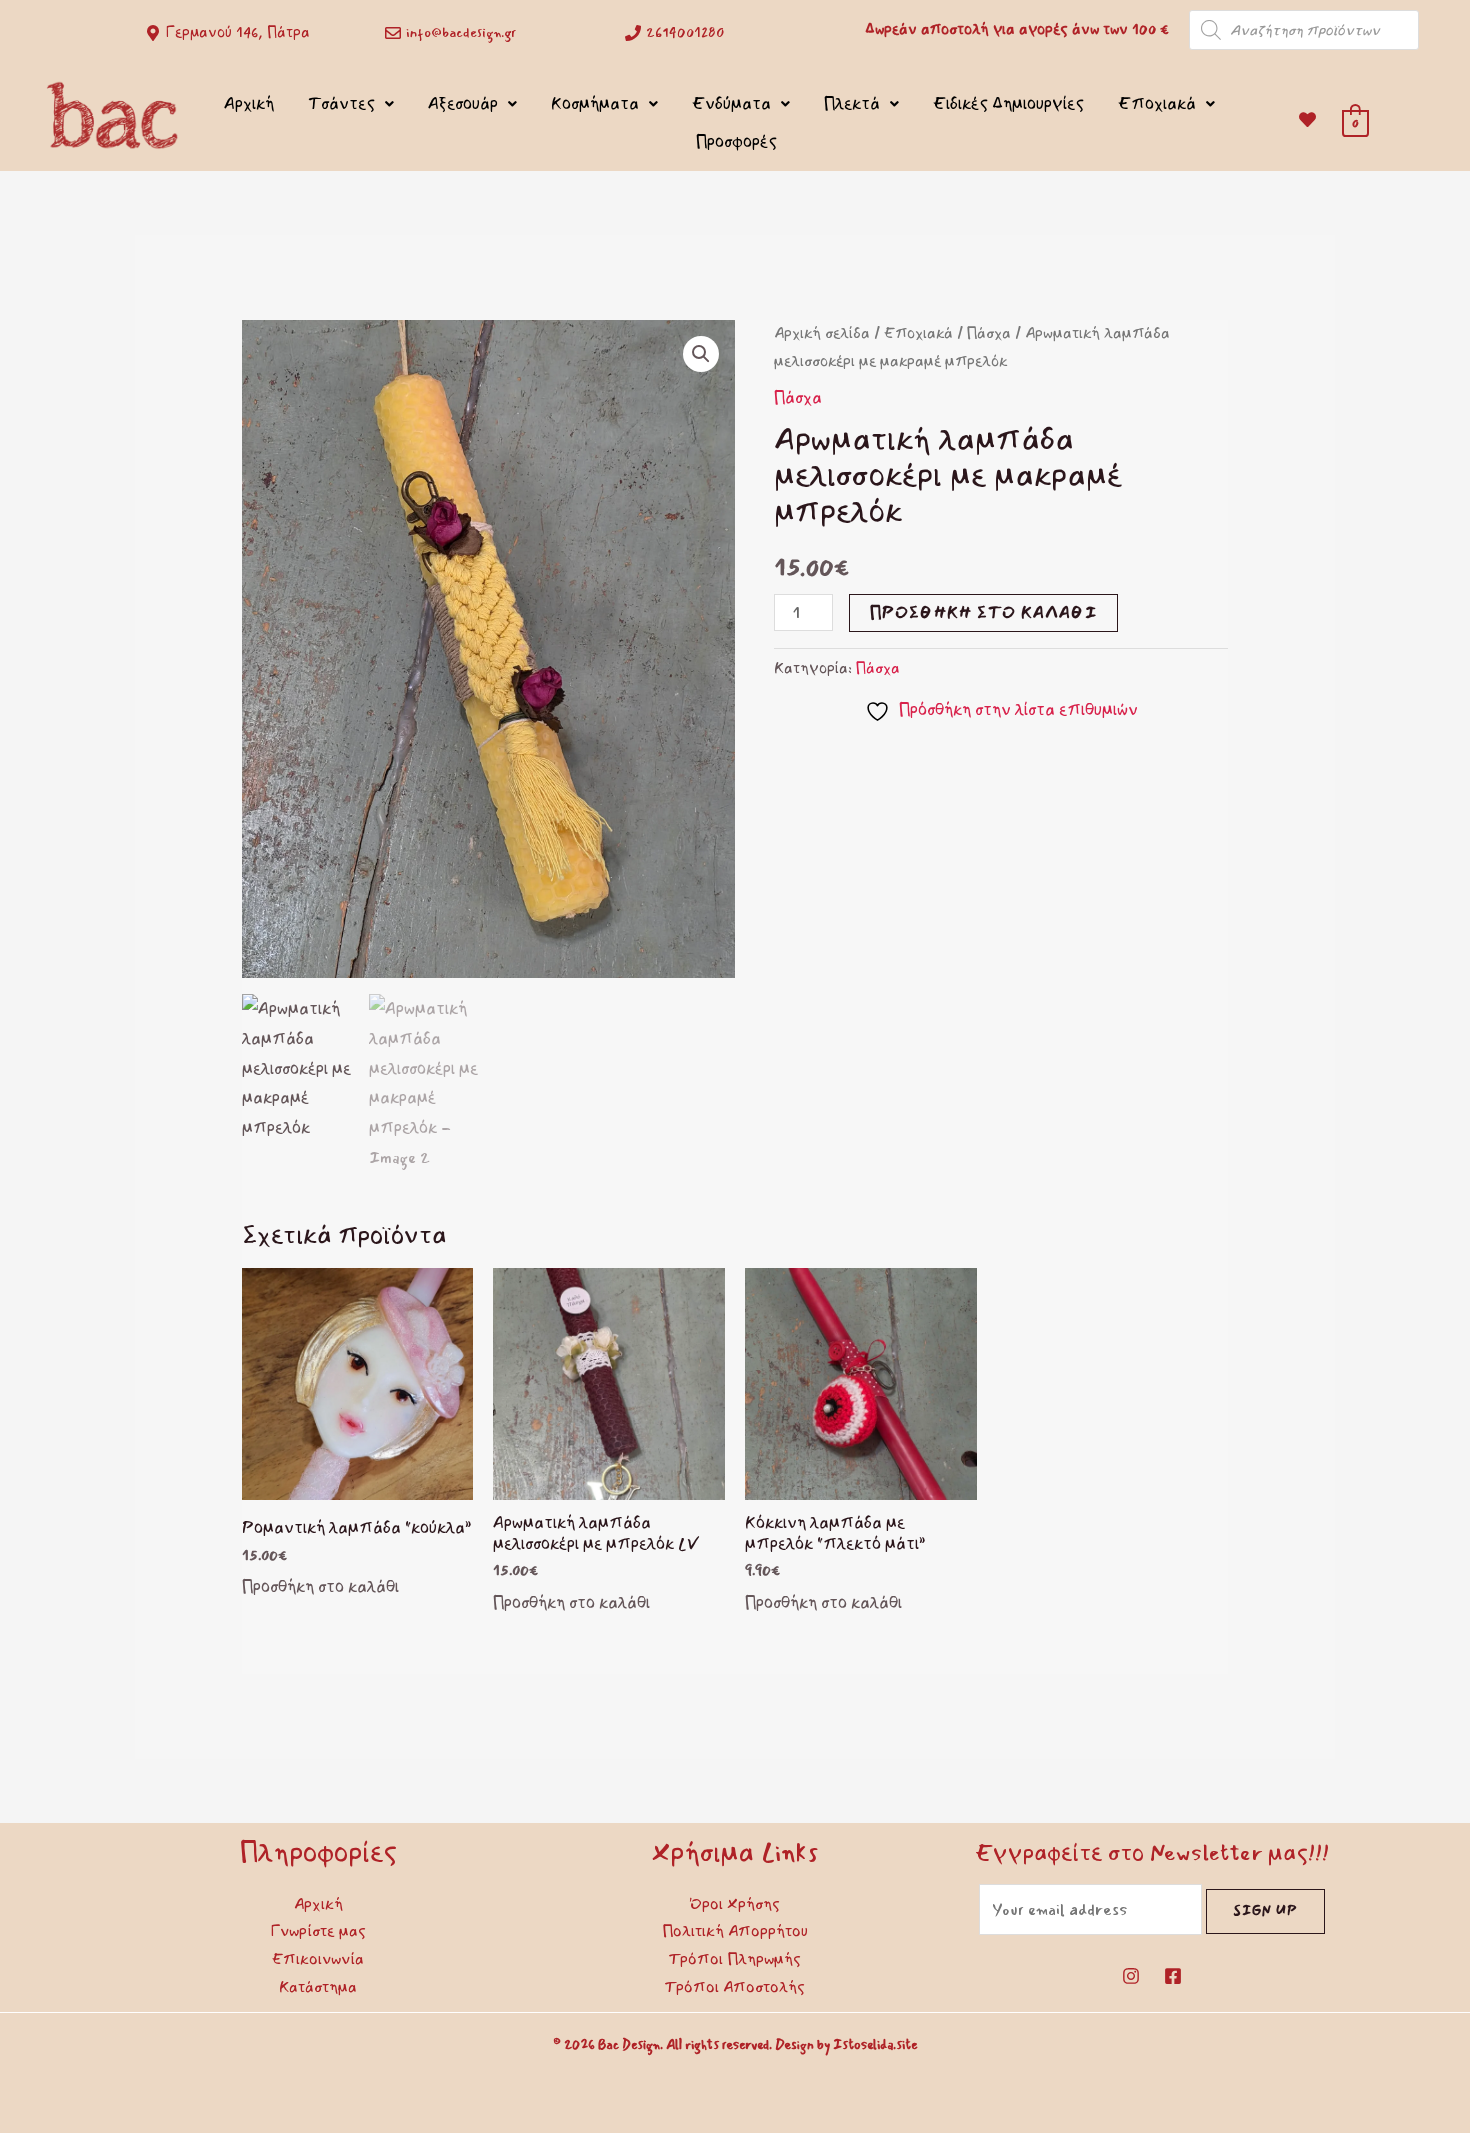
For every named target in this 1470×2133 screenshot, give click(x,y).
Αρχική (249, 103)
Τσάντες (341, 103)
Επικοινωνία (318, 1959)
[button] (701, 354)
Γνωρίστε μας (318, 1931)
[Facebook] (1173, 1976)
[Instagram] (1131, 1976)
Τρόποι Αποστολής (734, 1987)
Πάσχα (989, 333)
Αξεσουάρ (463, 103)
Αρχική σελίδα (822, 333)
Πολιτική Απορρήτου (735, 1931)
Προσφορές (736, 141)
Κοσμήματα (595, 103)
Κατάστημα (318, 1987)
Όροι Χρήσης (735, 1904)
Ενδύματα (731, 103)
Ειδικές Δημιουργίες (1008, 103)
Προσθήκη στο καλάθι (983, 612)
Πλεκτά (852, 103)
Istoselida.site (875, 2045)
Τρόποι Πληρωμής (734, 1959)
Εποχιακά (1157, 103)
